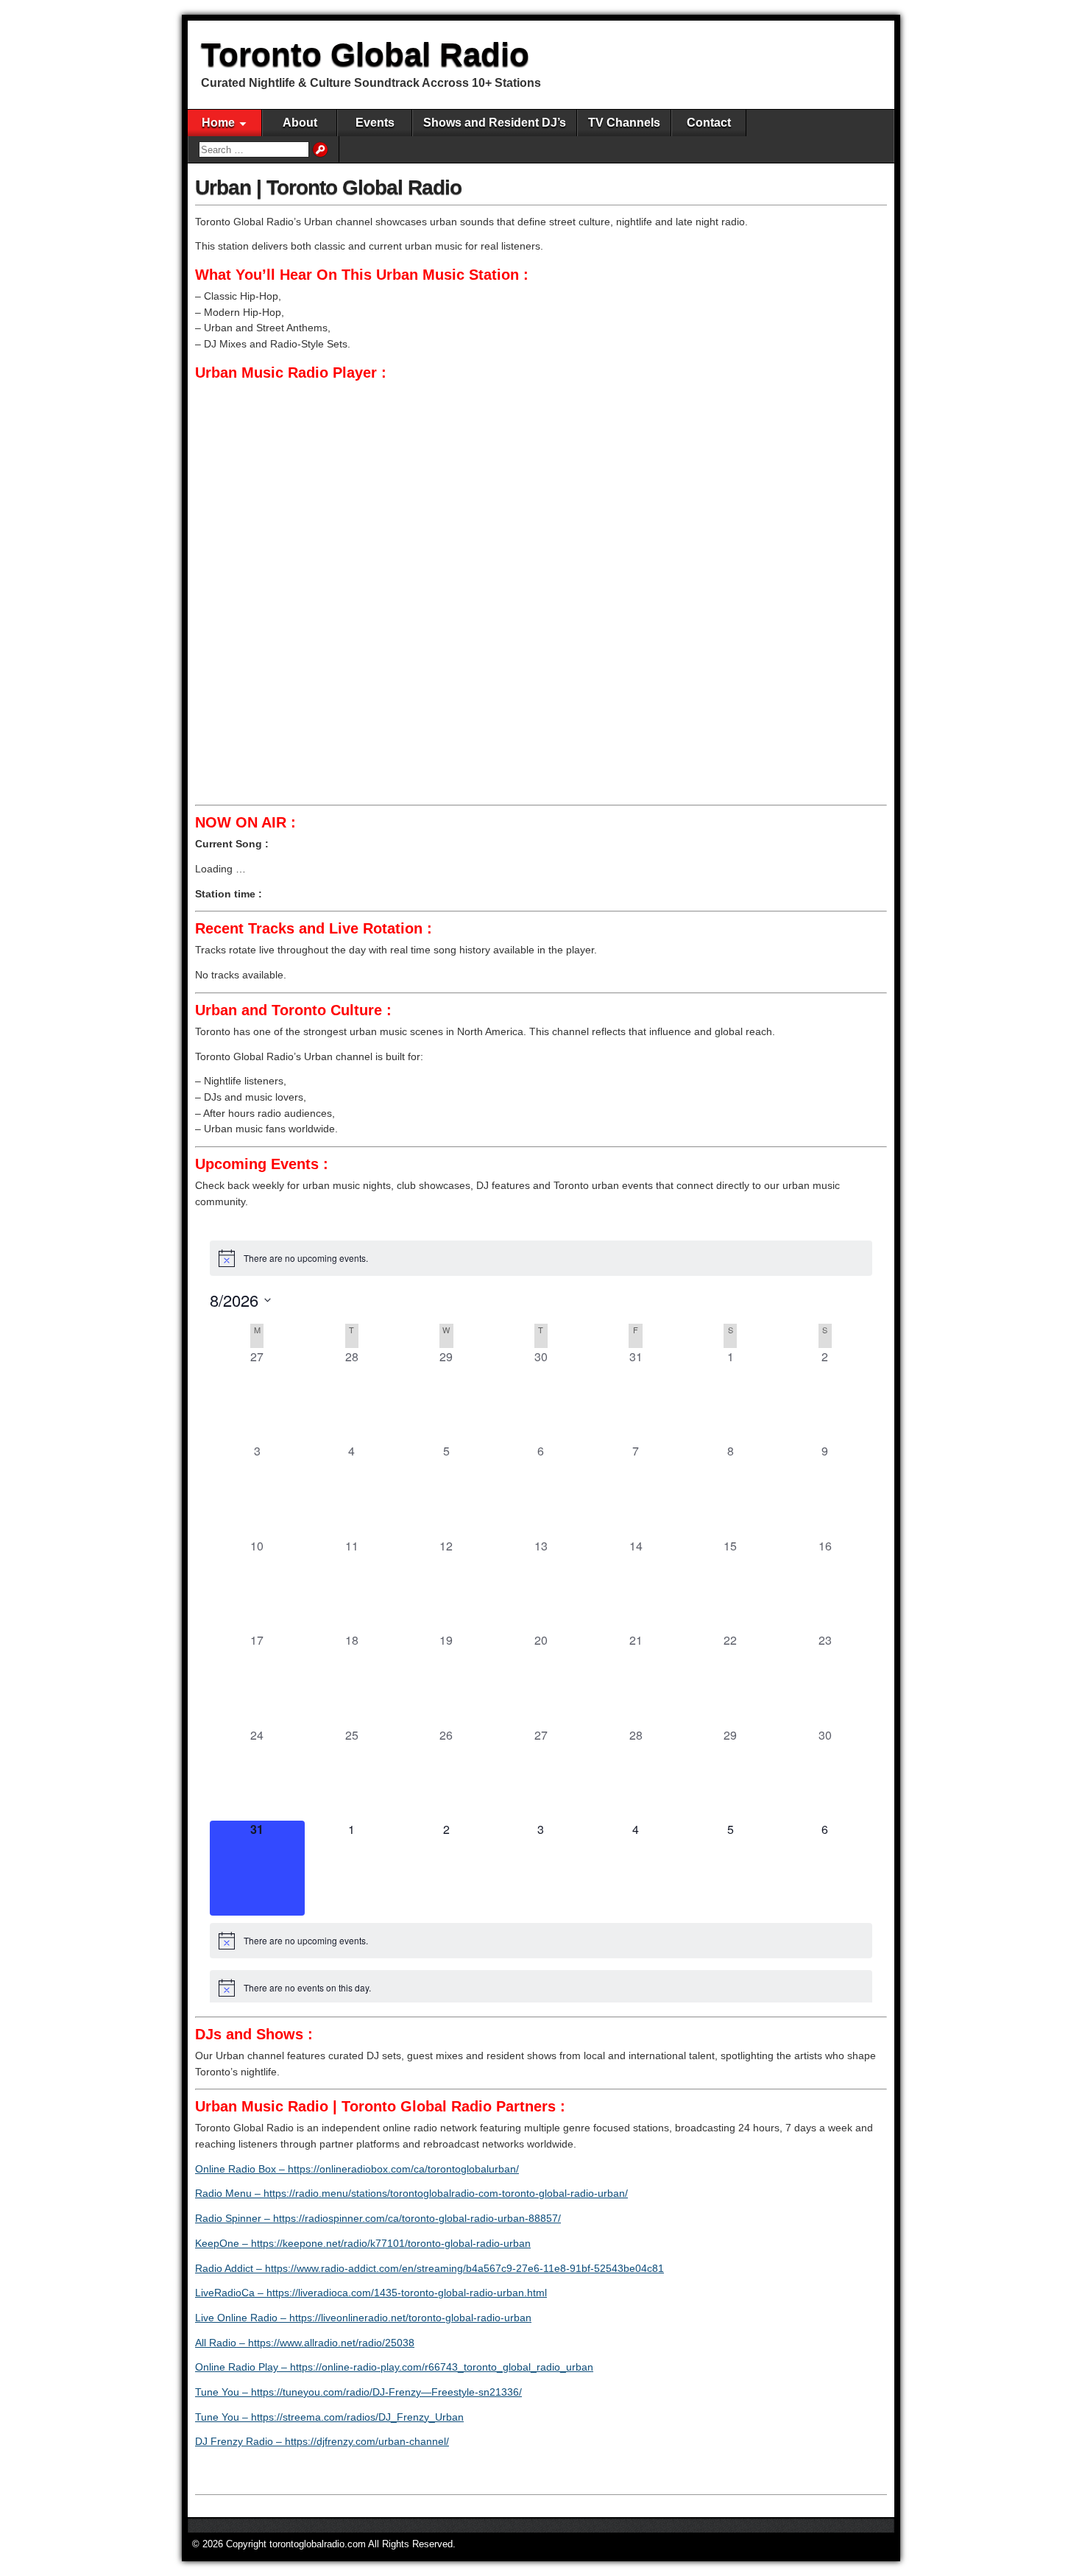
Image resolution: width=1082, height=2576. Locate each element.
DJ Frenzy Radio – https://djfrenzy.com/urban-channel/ (322, 2441)
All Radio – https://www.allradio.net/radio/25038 (305, 2343)
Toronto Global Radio (365, 54)
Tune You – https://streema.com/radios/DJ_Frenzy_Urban (329, 2417)
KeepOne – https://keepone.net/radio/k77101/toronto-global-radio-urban (363, 2243)
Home (218, 123)
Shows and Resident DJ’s (495, 123)
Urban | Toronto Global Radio (328, 187)
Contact (709, 123)
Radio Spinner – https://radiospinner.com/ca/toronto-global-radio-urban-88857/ (378, 2218)
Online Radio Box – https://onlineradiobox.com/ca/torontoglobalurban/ (357, 2169)
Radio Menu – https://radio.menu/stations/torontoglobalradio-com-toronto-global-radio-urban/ (411, 2193)
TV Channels (624, 123)
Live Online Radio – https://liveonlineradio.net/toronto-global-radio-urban (363, 2318)
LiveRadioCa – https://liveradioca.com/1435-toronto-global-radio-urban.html (371, 2293)
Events (375, 123)
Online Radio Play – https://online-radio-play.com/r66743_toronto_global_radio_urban (394, 2367)
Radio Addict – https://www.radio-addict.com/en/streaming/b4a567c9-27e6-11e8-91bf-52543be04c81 (429, 2268)
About (300, 123)
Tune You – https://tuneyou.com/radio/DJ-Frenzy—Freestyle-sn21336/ (358, 2392)
